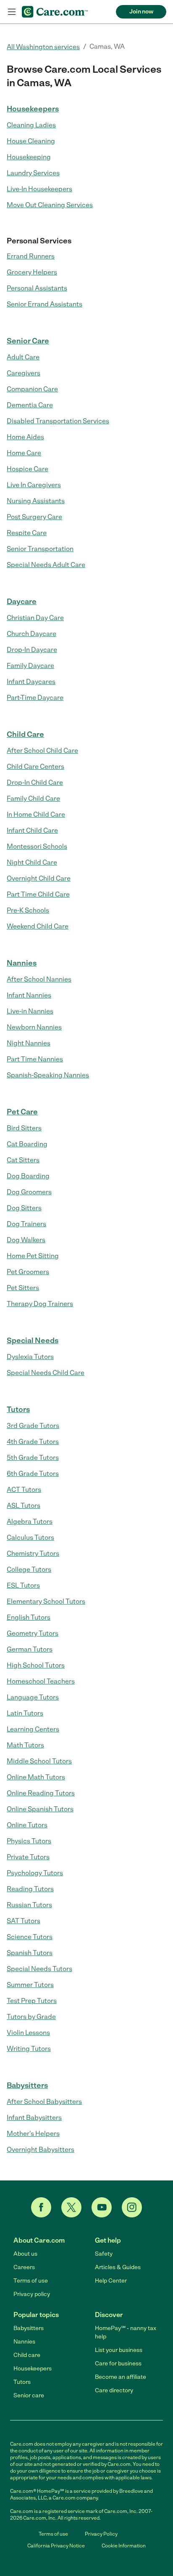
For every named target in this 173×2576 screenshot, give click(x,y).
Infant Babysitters (34, 2118)
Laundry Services (33, 173)
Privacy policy (32, 2294)
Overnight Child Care (39, 878)
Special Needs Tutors (39, 1969)
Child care (27, 2355)
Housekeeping (29, 157)
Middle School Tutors (39, 1761)
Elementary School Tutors (46, 1601)
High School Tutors (36, 1665)
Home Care (24, 453)
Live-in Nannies (30, 1011)
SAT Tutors (24, 1921)
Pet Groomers (28, 1272)
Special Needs (33, 1341)
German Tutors (30, 1649)
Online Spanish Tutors (40, 1809)
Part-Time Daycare (35, 698)
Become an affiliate (121, 2377)
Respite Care (27, 533)
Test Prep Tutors (32, 2001)
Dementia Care (30, 405)
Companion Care (32, 389)
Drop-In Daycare (32, 650)
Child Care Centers (35, 767)
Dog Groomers (29, 1192)
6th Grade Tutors (33, 1474)
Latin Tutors (25, 1713)
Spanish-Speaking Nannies (48, 1075)
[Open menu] (12, 12)
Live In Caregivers (34, 485)
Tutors (18, 1409)
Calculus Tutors (30, 1537)
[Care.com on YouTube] (102, 2207)
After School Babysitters (44, 2102)
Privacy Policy (101, 2534)
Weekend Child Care (38, 926)
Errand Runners (31, 256)
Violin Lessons (28, 2033)
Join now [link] (141, 12)
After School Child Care (42, 751)
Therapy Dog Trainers (40, 1304)
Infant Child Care (32, 830)
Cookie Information (124, 2546)
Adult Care (23, 357)
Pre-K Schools (28, 910)
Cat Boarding (27, 1144)
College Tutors (29, 1569)
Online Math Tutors (36, 1777)
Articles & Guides (118, 2267)
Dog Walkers (26, 1240)
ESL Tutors (23, 1585)
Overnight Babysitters (41, 2150)
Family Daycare (30, 666)
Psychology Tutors (35, 1873)
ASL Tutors (24, 1506)
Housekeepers (33, 109)
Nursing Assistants (36, 501)
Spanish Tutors (30, 1953)
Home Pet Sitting (33, 1256)
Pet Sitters (23, 1288)
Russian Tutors (29, 1905)
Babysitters (27, 2085)
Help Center (111, 2281)
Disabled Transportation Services (58, 421)
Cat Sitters (23, 1160)
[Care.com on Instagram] (132, 2207)
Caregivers (24, 373)
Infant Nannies (29, 995)
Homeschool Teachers (41, 1681)
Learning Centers (33, 1729)
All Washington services (43, 47)
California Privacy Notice (56, 2546)
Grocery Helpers (32, 272)
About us (25, 2254)
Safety (104, 2254)
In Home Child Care (36, 814)
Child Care (25, 734)
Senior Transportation (40, 549)
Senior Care (28, 341)
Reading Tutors (30, 1889)
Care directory (114, 2390)
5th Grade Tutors (33, 1458)
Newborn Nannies (34, 1027)
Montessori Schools (37, 846)
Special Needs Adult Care (46, 565)
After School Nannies (39, 979)
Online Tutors (27, 1825)
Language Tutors (33, 1697)
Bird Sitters (24, 1128)
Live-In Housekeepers (39, 189)
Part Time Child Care (38, 894)
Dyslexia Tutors (30, 1357)
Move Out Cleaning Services (50, 205)
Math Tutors (25, 1745)
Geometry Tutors (33, 1633)
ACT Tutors (24, 1490)
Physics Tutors (29, 1841)
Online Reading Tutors (41, 1793)
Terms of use (31, 2281)
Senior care (29, 2395)
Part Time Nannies (35, 1059)
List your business (119, 2350)
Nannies (22, 963)
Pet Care (22, 1112)
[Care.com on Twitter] (71, 2207)
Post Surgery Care (34, 517)
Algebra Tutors (30, 1522)
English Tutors (29, 1617)
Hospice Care (28, 469)
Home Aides (25, 437)
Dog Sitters (24, 1208)
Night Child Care (32, 862)
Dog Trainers (26, 1224)
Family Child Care (33, 798)
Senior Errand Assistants (45, 304)
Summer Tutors (30, 1985)
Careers (24, 2267)
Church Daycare (31, 634)
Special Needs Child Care (46, 1373)
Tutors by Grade (31, 2017)
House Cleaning (31, 141)
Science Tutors (30, 1937)
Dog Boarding (28, 1176)
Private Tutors (28, 1857)
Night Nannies (29, 1043)
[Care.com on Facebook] (41, 2207)
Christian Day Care (35, 618)
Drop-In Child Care (35, 783)
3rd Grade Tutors (33, 1426)
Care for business (118, 2364)
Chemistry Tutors (33, 1553)
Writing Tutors (29, 2049)
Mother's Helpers (33, 2134)
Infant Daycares (31, 682)
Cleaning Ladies (31, 125)
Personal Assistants (37, 288)
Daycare (22, 602)
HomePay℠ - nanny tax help (126, 2332)
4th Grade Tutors (33, 1442)
